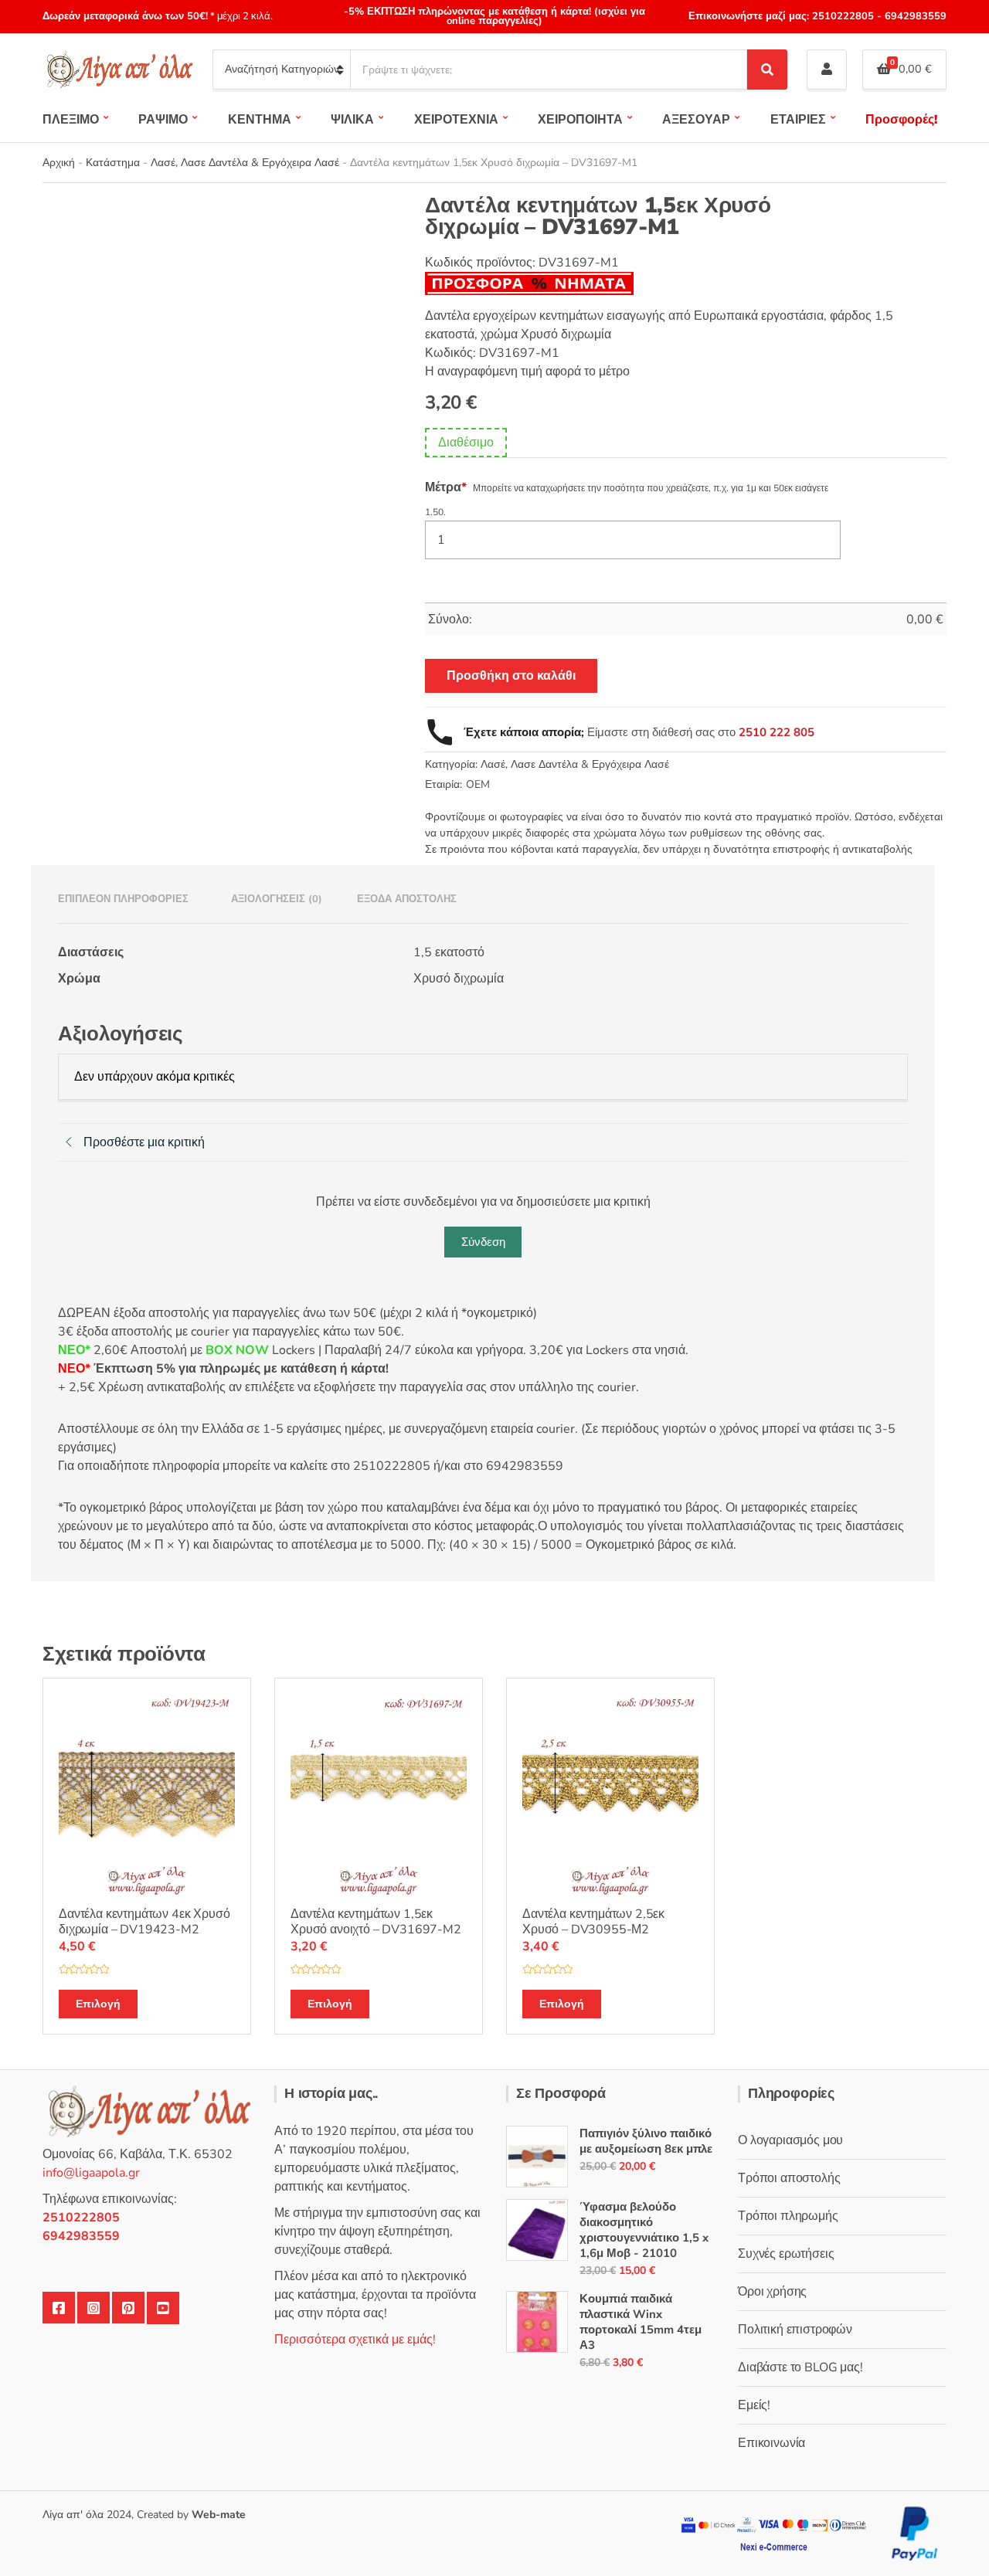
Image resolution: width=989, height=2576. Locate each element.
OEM (478, 784)
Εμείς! (754, 2405)
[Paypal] (915, 2532)
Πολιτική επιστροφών (795, 2330)
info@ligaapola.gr (91, 2173)
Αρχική (59, 163)
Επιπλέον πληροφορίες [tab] (123, 899)
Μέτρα (446, 487)
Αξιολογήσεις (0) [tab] (277, 899)
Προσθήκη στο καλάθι (511, 676)
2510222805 (843, 16)
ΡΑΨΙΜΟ (163, 120)
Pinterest (128, 2308)
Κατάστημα (113, 163)
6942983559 (914, 16)
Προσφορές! (901, 120)
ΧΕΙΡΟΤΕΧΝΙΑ (456, 120)
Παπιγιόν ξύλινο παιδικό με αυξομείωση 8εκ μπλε (646, 2141)
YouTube (163, 2308)
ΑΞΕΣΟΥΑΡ (696, 120)
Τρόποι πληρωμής (788, 2216)
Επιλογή (98, 2004)
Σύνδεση (483, 1242)
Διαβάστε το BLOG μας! (800, 2367)
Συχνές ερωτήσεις (786, 2254)
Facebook (59, 2308)
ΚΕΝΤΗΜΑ (260, 120)
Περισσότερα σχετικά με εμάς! (355, 2340)
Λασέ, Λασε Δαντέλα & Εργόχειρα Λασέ (245, 163)
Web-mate (219, 2515)
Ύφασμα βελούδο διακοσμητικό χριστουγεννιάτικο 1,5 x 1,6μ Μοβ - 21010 (644, 2230)
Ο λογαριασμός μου (790, 2140)
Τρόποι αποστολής (789, 2178)
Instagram (93, 2308)
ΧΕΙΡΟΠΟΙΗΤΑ (580, 120)
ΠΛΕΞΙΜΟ (71, 120)
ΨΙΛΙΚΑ (352, 120)
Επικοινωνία (771, 2443)
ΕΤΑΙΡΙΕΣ (798, 120)
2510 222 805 (777, 732)
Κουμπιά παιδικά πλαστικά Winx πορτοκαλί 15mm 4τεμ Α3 (641, 2322)
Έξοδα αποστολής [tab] (407, 899)
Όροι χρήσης (772, 2292)
